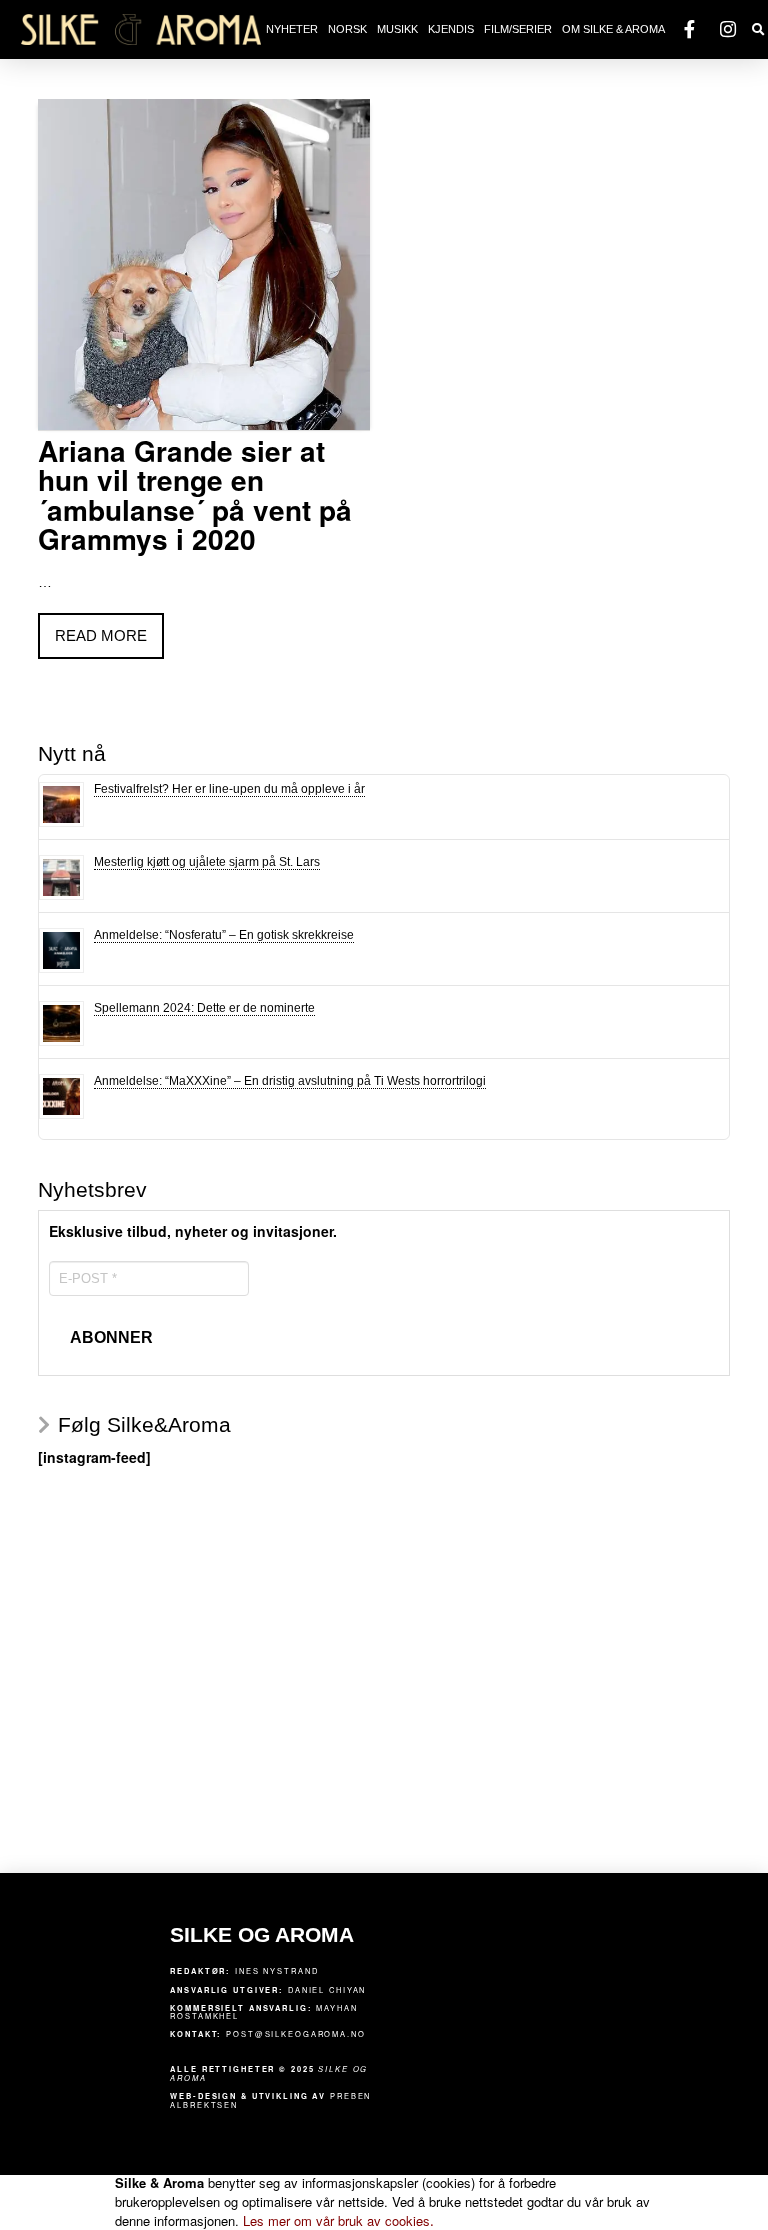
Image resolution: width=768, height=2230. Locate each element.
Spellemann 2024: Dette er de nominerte (204, 1008)
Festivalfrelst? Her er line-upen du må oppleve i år (229, 789)
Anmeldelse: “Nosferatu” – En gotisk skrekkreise (224, 935)
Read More (101, 635)
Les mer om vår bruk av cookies (338, 2220)
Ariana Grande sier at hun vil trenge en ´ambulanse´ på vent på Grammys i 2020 (195, 494)
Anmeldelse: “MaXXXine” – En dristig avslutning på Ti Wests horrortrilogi (290, 1081)
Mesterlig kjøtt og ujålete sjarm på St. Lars (207, 862)
